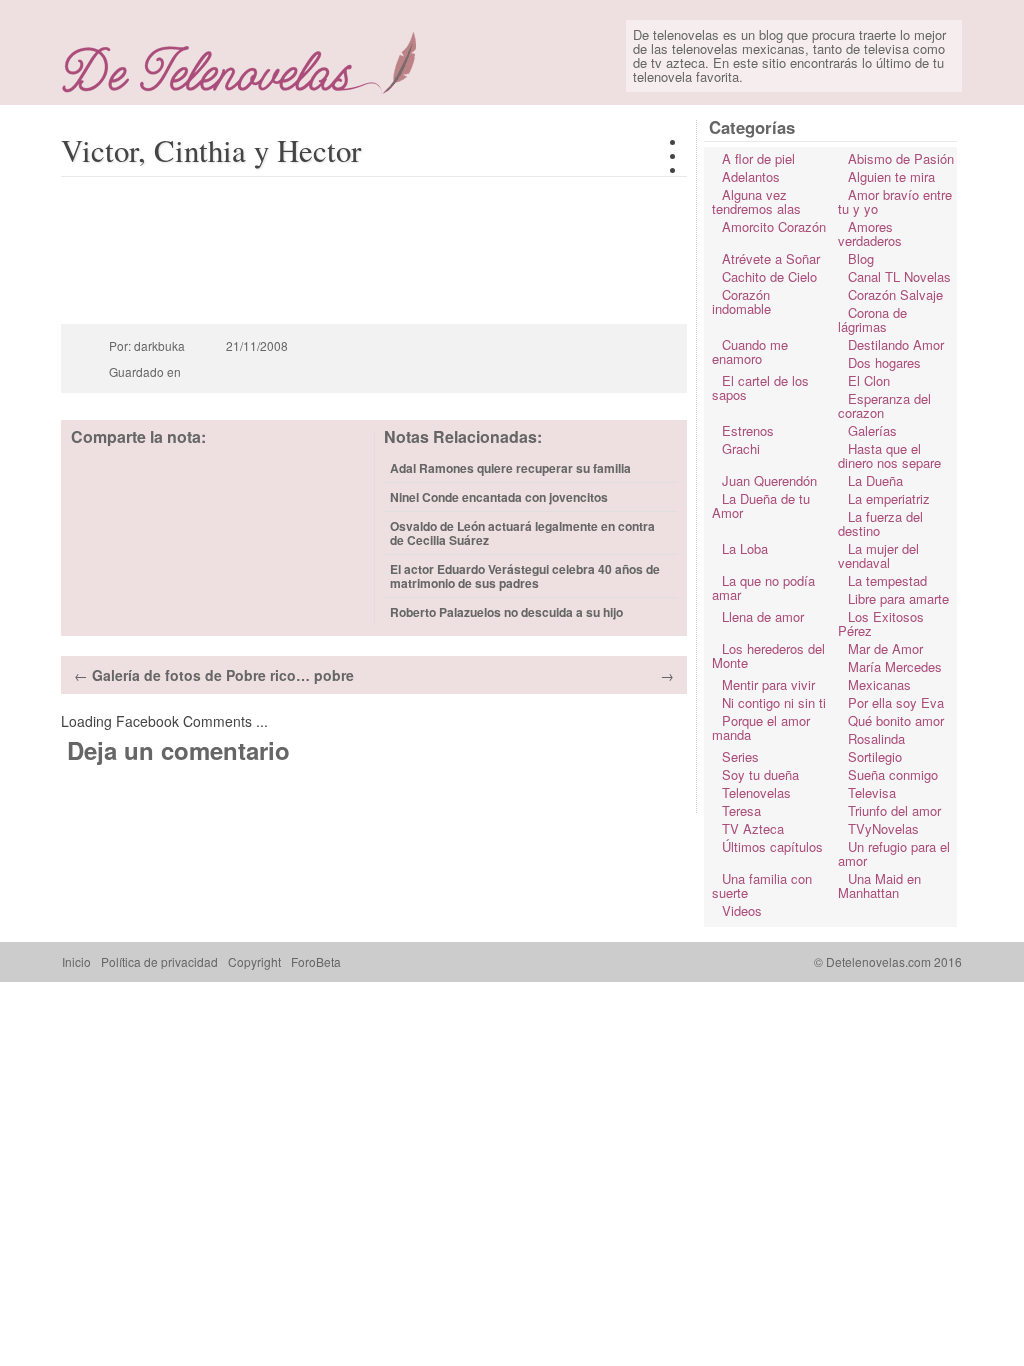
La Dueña (875, 480)
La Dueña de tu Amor (761, 505)
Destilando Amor (896, 344)
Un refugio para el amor (894, 853)
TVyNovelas (883, 828)
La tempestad (887, 580)
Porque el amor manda (761, 727)
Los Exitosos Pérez (881, 623)
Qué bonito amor (896, 720)
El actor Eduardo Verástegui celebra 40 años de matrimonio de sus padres (525, 576)
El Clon (869, 380)
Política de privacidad (159, 961)
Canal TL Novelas (899, 276)
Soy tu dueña (760, 774)
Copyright (254, 961)
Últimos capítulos (772, 846)
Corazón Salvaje (895, 294)
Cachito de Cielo (769, 276)
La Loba (745, 548)
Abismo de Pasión (901, 158)
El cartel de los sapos (760, 387)
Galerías (872, 430)
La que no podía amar (763, 587)
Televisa (872, 792)
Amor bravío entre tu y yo (895, 201)
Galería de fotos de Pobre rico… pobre (223, 675)
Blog (861, 258)
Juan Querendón (769, 480)
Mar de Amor (885, 648)
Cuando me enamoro (750, 351)
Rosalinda (876, 738)
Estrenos (748, 430)
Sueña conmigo (893, 774)
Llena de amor (763, 616)
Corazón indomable (741, 301)
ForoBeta (316, 961)
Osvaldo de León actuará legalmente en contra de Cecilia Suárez (522, 533)
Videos (742, 910)
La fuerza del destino (880, 523)
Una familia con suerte (762, 885)
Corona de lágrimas (872, 319)
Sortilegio (875, 756)
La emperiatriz (889, 498)
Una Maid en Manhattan (879, 885)
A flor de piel (758, 158)
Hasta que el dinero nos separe (889, 455)
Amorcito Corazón (774, 226)
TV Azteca (753, 828)
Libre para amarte (898, 598)
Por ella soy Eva (896, 702)
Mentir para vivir (768, 684)
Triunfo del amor (894, 810)
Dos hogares (884, 362)
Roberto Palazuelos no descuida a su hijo (506, 612)
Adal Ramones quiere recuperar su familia (510, 468)
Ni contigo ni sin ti (774, 702)
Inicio (76, 961)
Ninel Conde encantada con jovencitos (499, 497)
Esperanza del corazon (884, 405)
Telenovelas (756, 792)
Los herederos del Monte (768, 655)
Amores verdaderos (870, 233)
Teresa (741, 810)
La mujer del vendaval (878, 555)
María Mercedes (895, 666)
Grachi (741, 448)
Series (740, 756)
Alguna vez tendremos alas (756, 201)
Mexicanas (879, 684)
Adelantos (751, 176)
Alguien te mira (891, 176)
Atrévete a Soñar (771, 258)
